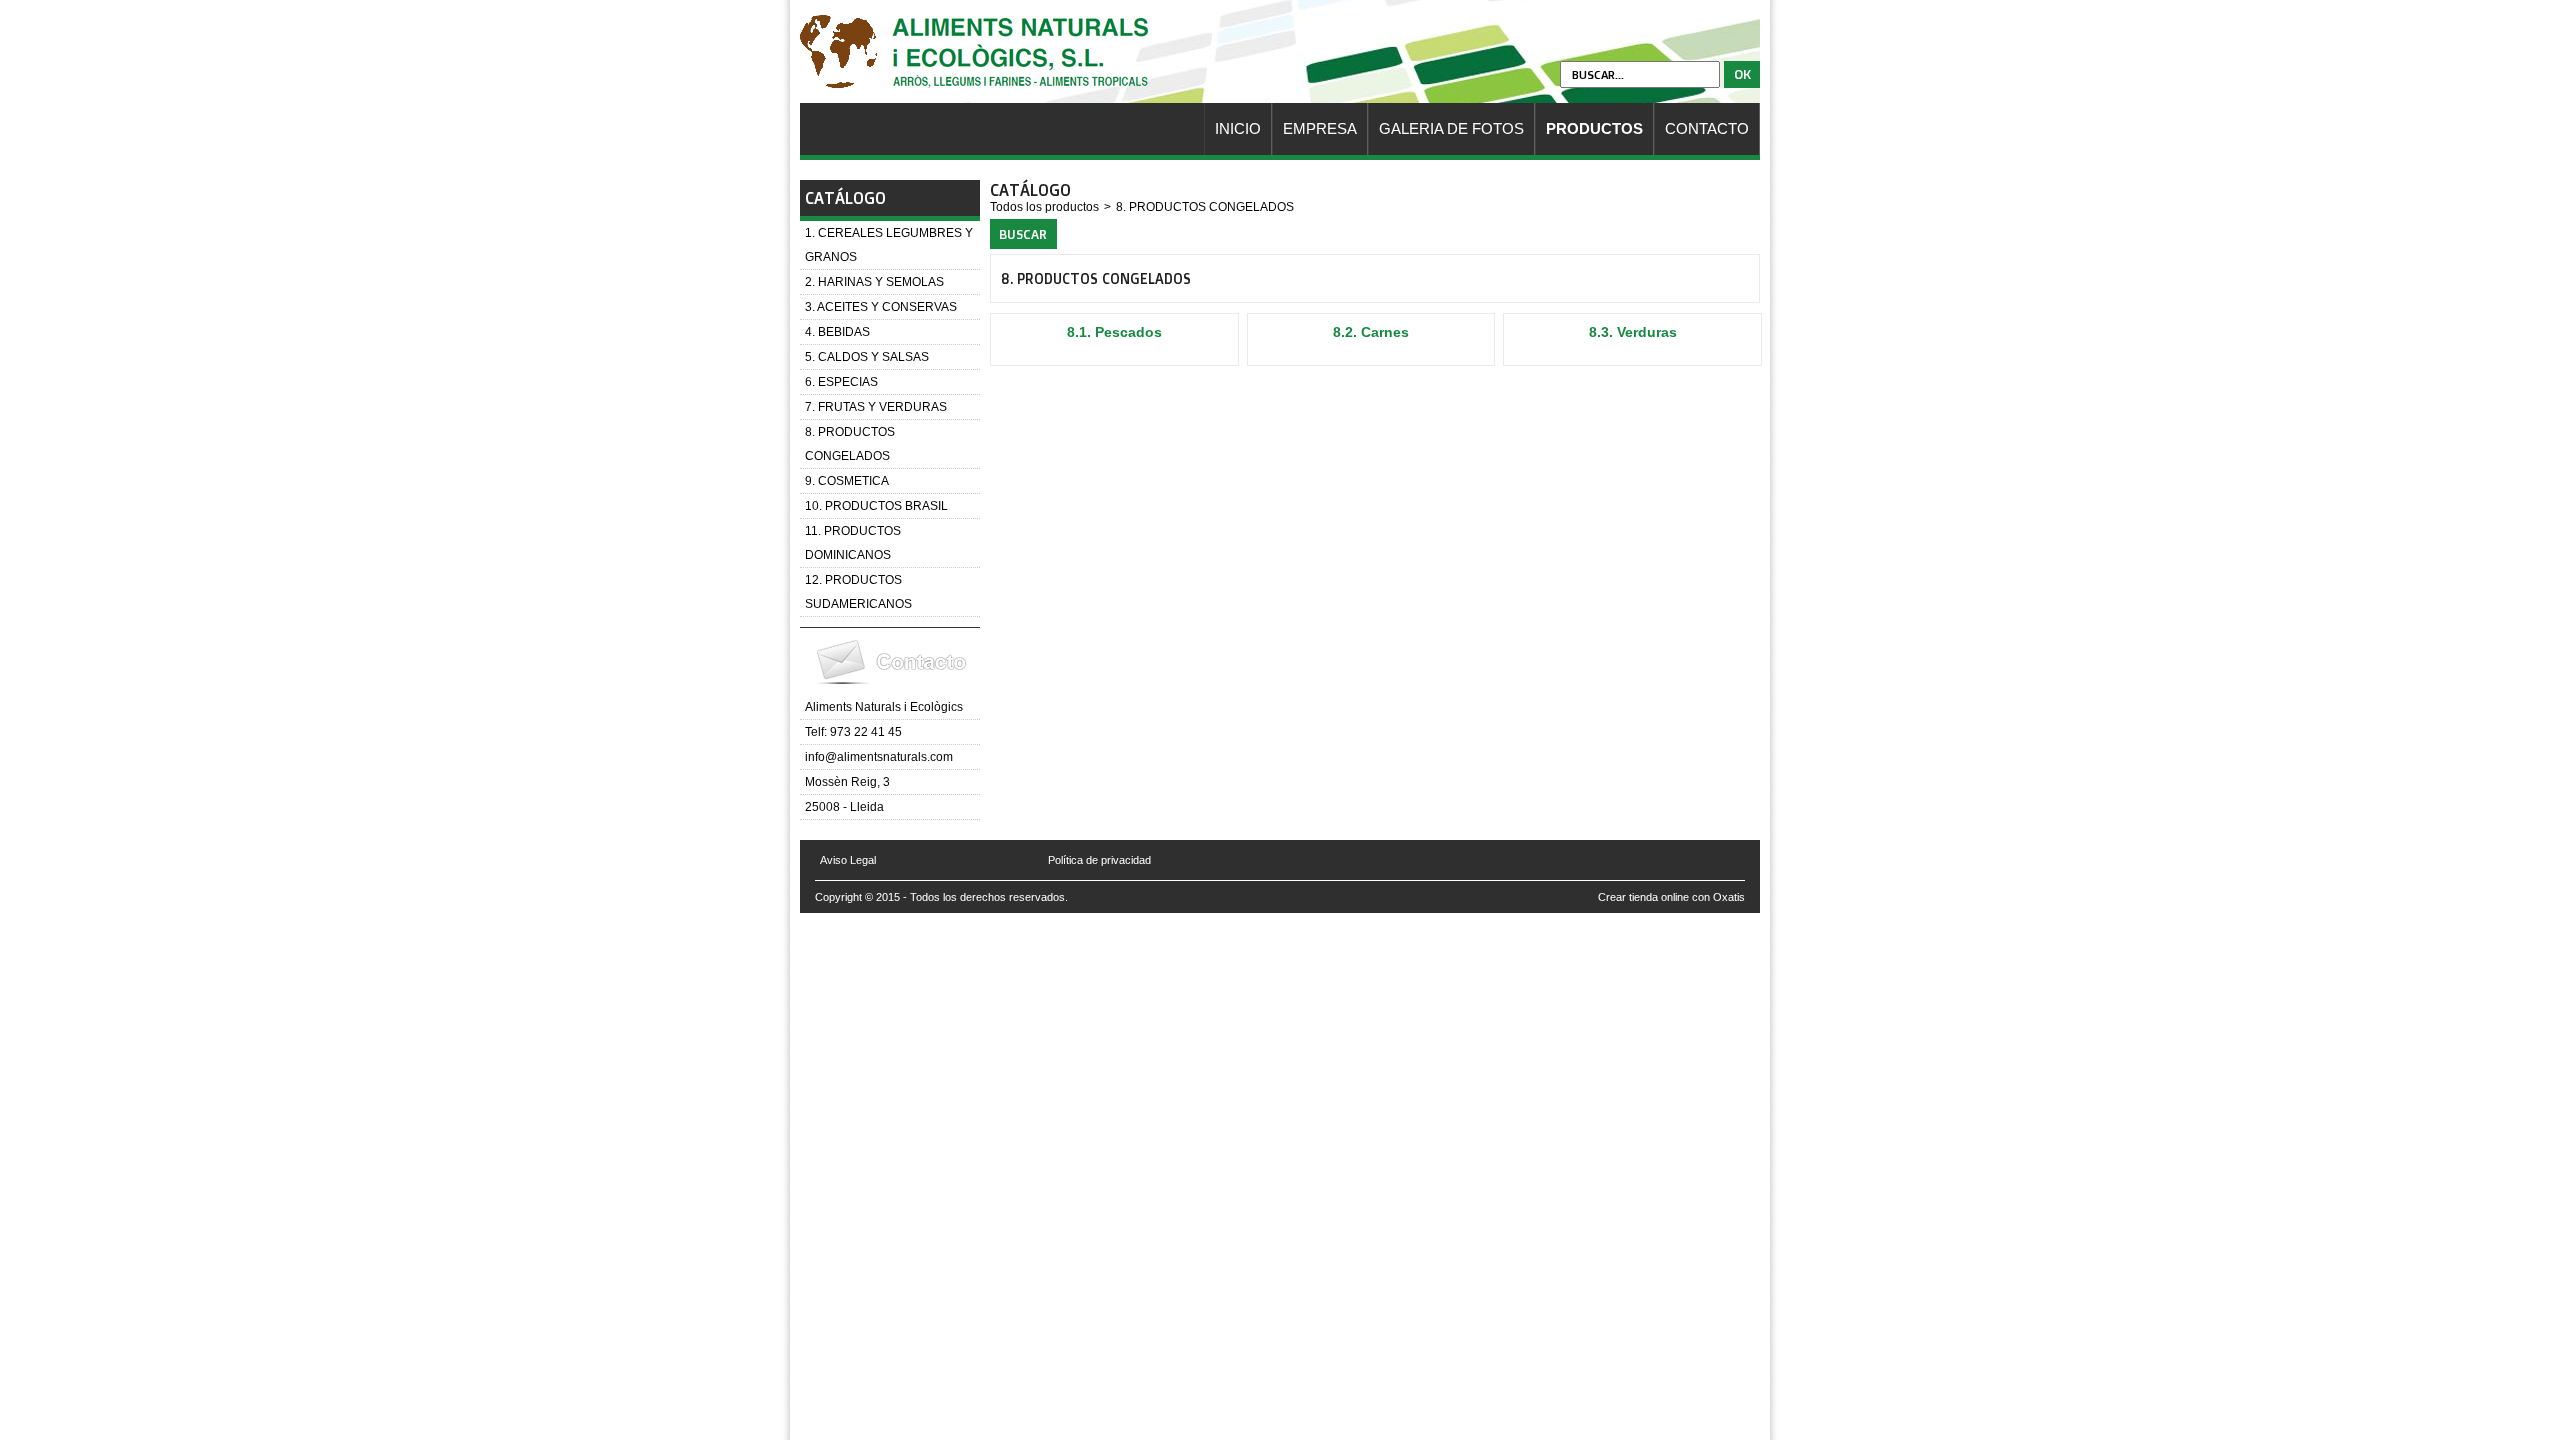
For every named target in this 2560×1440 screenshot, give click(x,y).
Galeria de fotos (1451, 128)
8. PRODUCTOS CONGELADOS (850, 444)
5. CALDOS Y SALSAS (867, 357)
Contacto (1707, 128)
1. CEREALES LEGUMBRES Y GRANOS (889, 245)
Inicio (1238, 128)
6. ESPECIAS (841, 382)
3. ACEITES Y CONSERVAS (881, 307)
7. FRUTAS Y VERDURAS (876, 407)
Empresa (1320, 128)
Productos (1594, 128)
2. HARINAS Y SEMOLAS (874, 282)
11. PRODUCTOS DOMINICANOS (853, 543)
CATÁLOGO (845, 198)
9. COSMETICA (847, 481)
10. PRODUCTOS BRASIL (876, 506)
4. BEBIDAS (837, 332)
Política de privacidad (1099, 860)
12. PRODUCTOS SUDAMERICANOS (858, 592)
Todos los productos (1044, 207)
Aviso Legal (848, 860)
